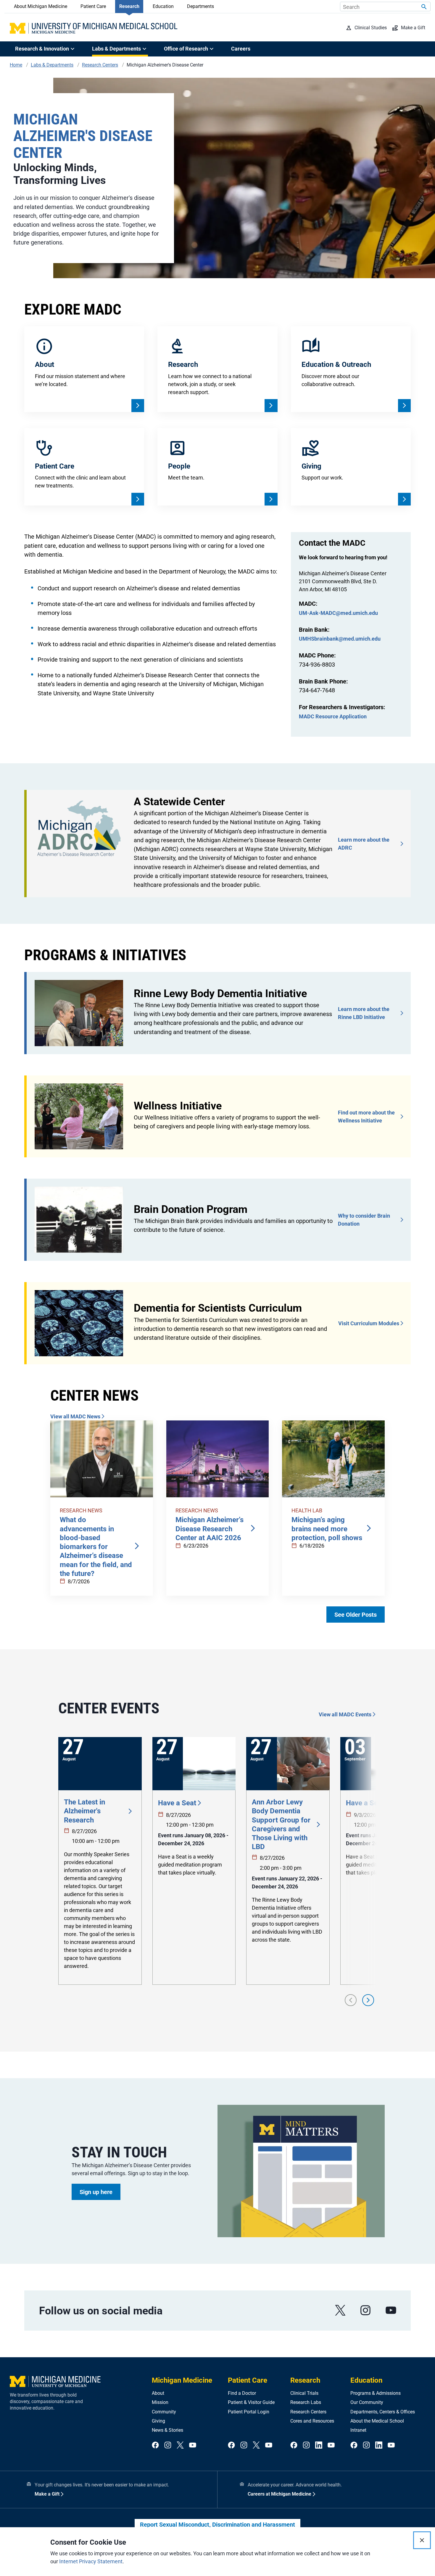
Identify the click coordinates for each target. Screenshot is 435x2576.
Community (164, 2412)
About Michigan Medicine (41, 6)
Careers (241, 49)
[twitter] (180, 2445)
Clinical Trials (304, 2393)
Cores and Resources (312, 2421)
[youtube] (391, 2310)
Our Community (367, 2402)
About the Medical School (377, 2421)
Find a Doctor (242, 2393)
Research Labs (306, 2402)
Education (163, 6)
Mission (160, 2402)
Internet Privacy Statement (91, 2561)
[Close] (422, 2540)
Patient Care (93, 6)
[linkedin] (319, 2445)
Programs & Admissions (376, 2393)
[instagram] (365, 2310)
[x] (340, 2310)
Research (129, 6)
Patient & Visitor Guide (251, 2402)
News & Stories (167, 2430)
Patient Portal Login (249, 2412)
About (158, 2393)
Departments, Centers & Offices (383, 2412)
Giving (158, 2421)
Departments (200, 6)
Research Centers (308, 2412)
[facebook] (155, 2445)
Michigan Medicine (182, 2380)
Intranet (358, 2430)
